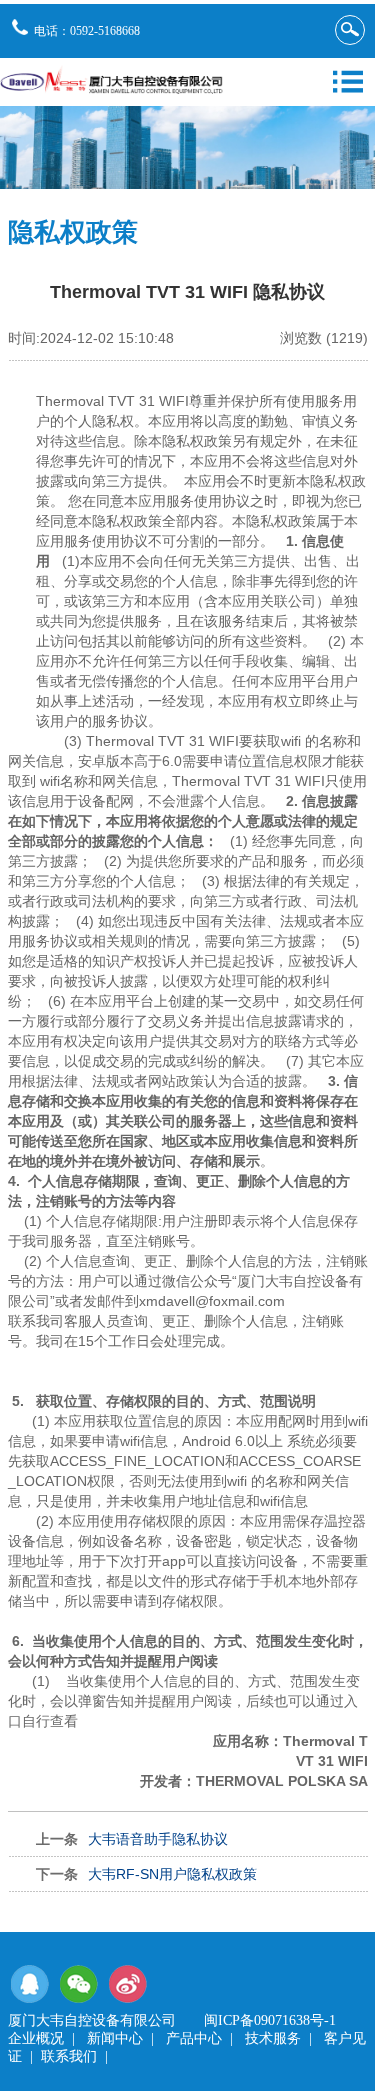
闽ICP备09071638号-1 (270, 2020)
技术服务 (273, 2038)
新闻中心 (115, 2038)
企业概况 (36, 2038)
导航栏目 (348, 82)
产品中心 (194, 2038)
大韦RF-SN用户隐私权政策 (172, 1874)
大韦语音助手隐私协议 (158, 1839)
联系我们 (69, 2056)
